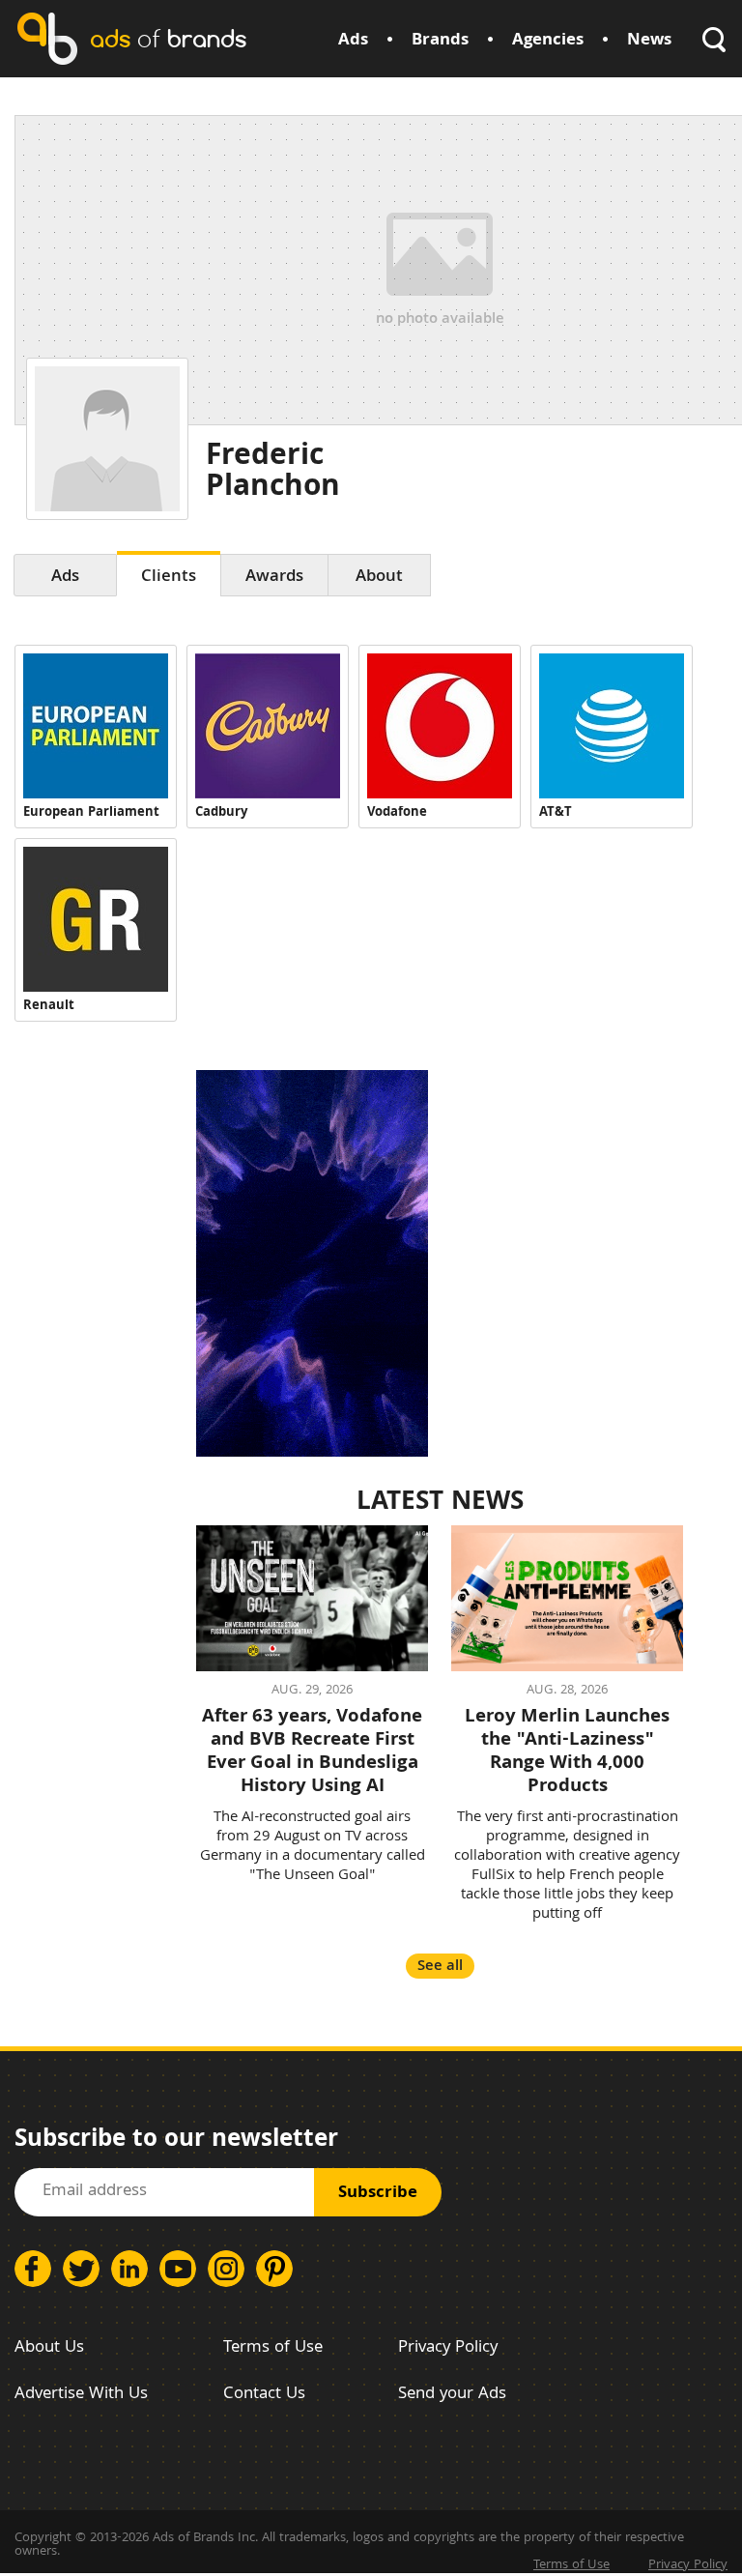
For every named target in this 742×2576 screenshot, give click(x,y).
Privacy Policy (448, 2348)
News (649, 41)
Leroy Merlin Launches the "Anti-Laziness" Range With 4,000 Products (567, 1752)
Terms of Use (273, 2348)
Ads (353, 41)
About (379, 578)
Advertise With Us (81, 2395)
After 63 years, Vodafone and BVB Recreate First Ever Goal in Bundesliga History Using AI (312, 1752)
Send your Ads (452, 2395)
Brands (440, 41)
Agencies (548, 41)
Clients (169, 578)
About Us (49, 2348)
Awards (274, 578)
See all (440, 1967)
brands (168, 38)
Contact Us (264, 2395)
